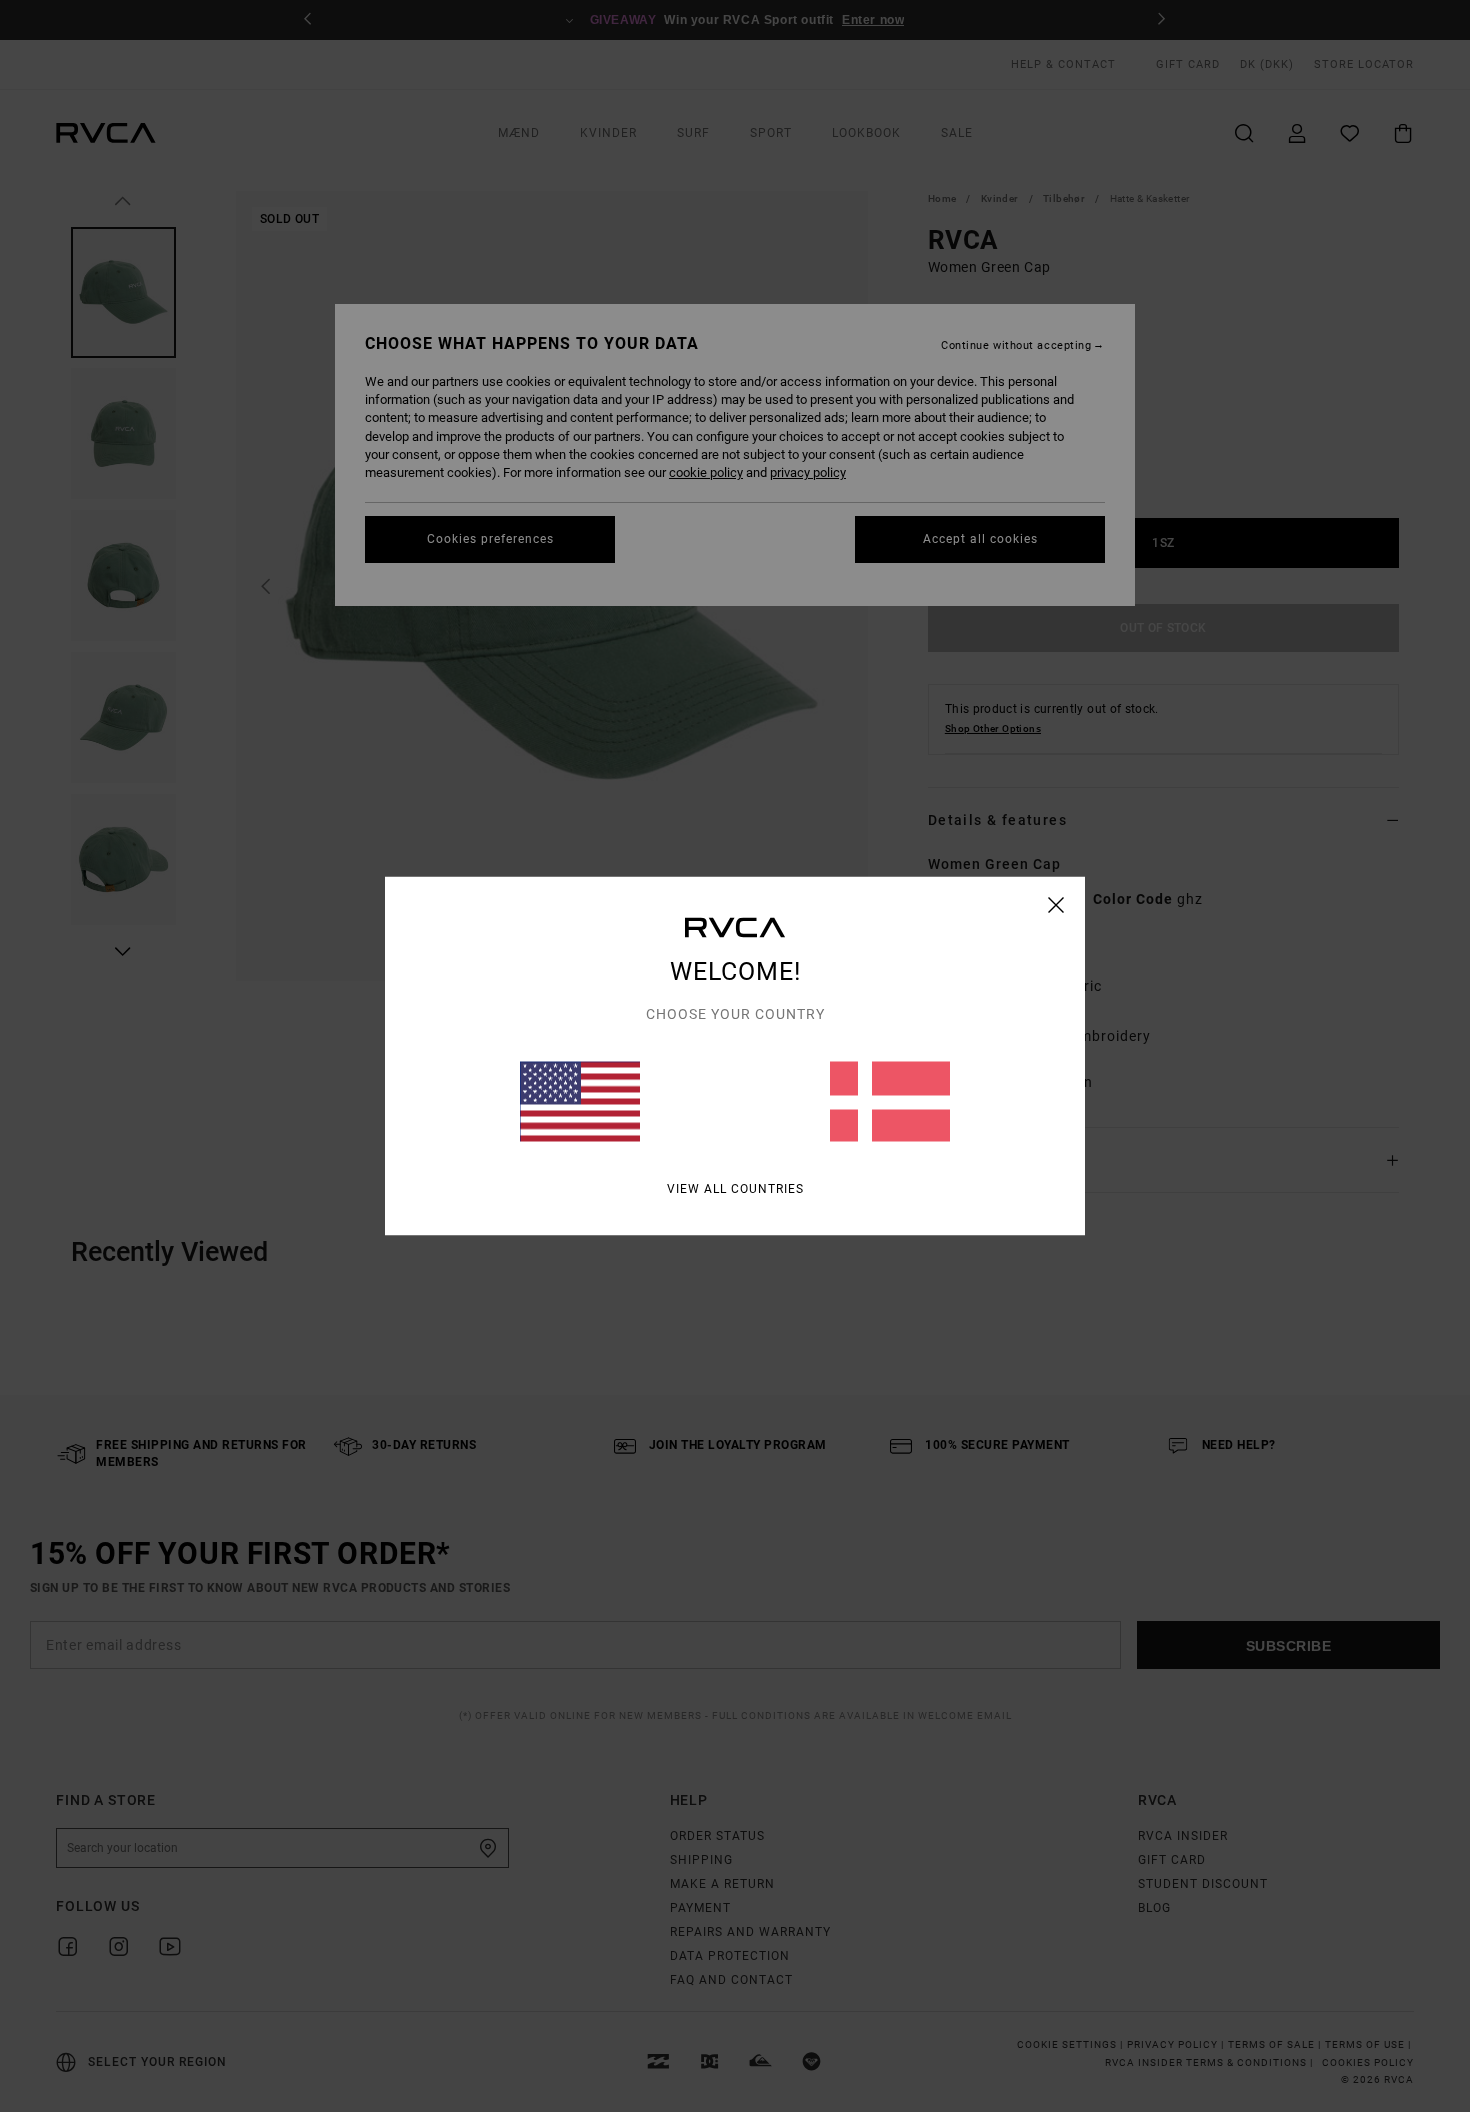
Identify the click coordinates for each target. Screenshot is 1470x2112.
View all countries (735, 1189)
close (1056, 905)
